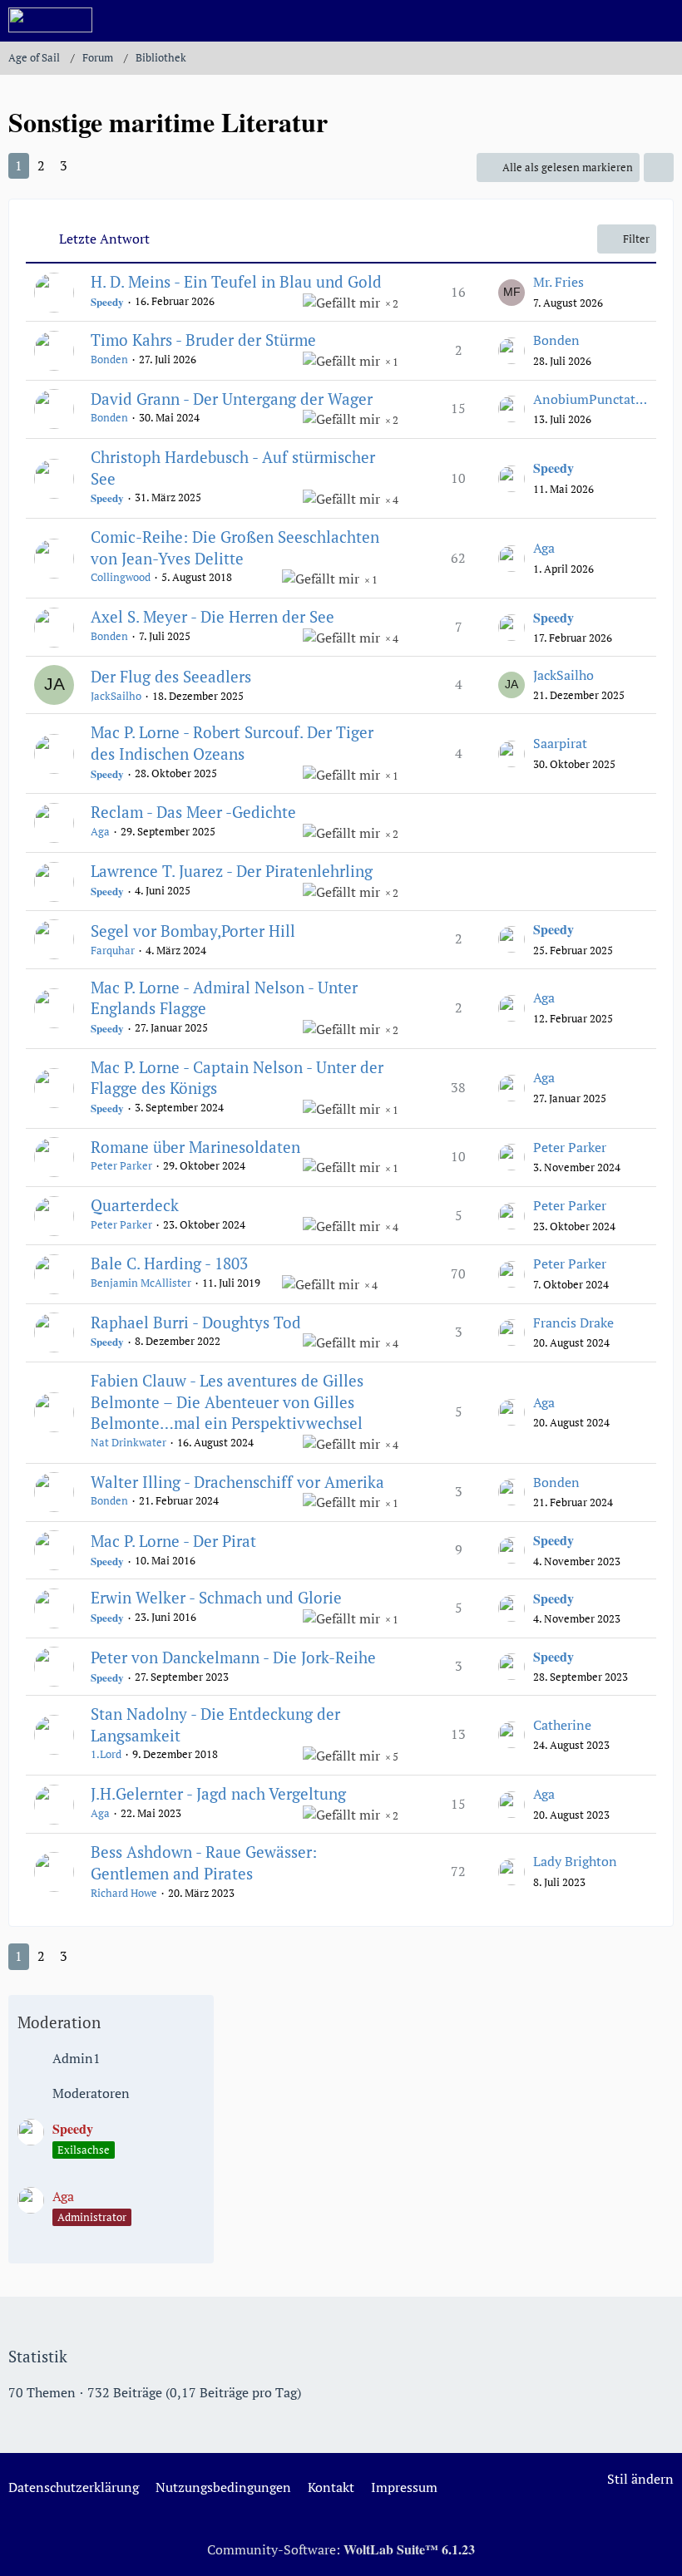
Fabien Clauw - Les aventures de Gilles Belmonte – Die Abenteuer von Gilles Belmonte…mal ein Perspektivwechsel (227, 1401)
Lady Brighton (575, 1861)
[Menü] (660, 21)
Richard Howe (124, 1893)
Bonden (109, 359)
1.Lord (106, 1754)
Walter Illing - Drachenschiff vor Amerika (237, 1482)
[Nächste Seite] (91, 166)
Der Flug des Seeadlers (171, 676)
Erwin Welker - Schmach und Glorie (216, 1597)
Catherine (562, 1725)
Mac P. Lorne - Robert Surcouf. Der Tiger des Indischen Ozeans (232, 743)
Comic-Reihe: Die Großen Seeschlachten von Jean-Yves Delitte (235, 547)
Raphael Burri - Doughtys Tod (196, 1322)
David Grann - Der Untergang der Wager (232, 399)
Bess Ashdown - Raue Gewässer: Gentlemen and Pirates (204, 1862)
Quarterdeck (135, 1205)
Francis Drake (573, 1322)
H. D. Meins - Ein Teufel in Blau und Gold (236, 281)
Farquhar (113, 950)
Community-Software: (341, 2549)
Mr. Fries (558, 282)
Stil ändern (640, 2479)
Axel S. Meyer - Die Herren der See (213, 616)
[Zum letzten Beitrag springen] (511, 293)
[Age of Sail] (50, 20)
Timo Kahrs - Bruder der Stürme (203, 340)
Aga (544, 548)
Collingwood (121, 577)
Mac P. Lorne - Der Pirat (173, 1541)
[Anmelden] (619, 21)
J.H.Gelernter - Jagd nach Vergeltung (218, 1793)
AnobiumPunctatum (591, 399)
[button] (659, 167)
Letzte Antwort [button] (104, 239)
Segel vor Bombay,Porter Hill (193, 931)
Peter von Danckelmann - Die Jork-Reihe (233, 1657)
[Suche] (577, 21)
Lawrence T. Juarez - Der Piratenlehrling (232, 871)
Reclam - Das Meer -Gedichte (193, 812)
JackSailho (116, 696)
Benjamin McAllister (141, 1283)
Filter (636, 239)
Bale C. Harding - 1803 (169, 1263)
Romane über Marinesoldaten (195, 1147)
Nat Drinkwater (128, 1442)
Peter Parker (121, 1165)
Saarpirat (560, 743)
